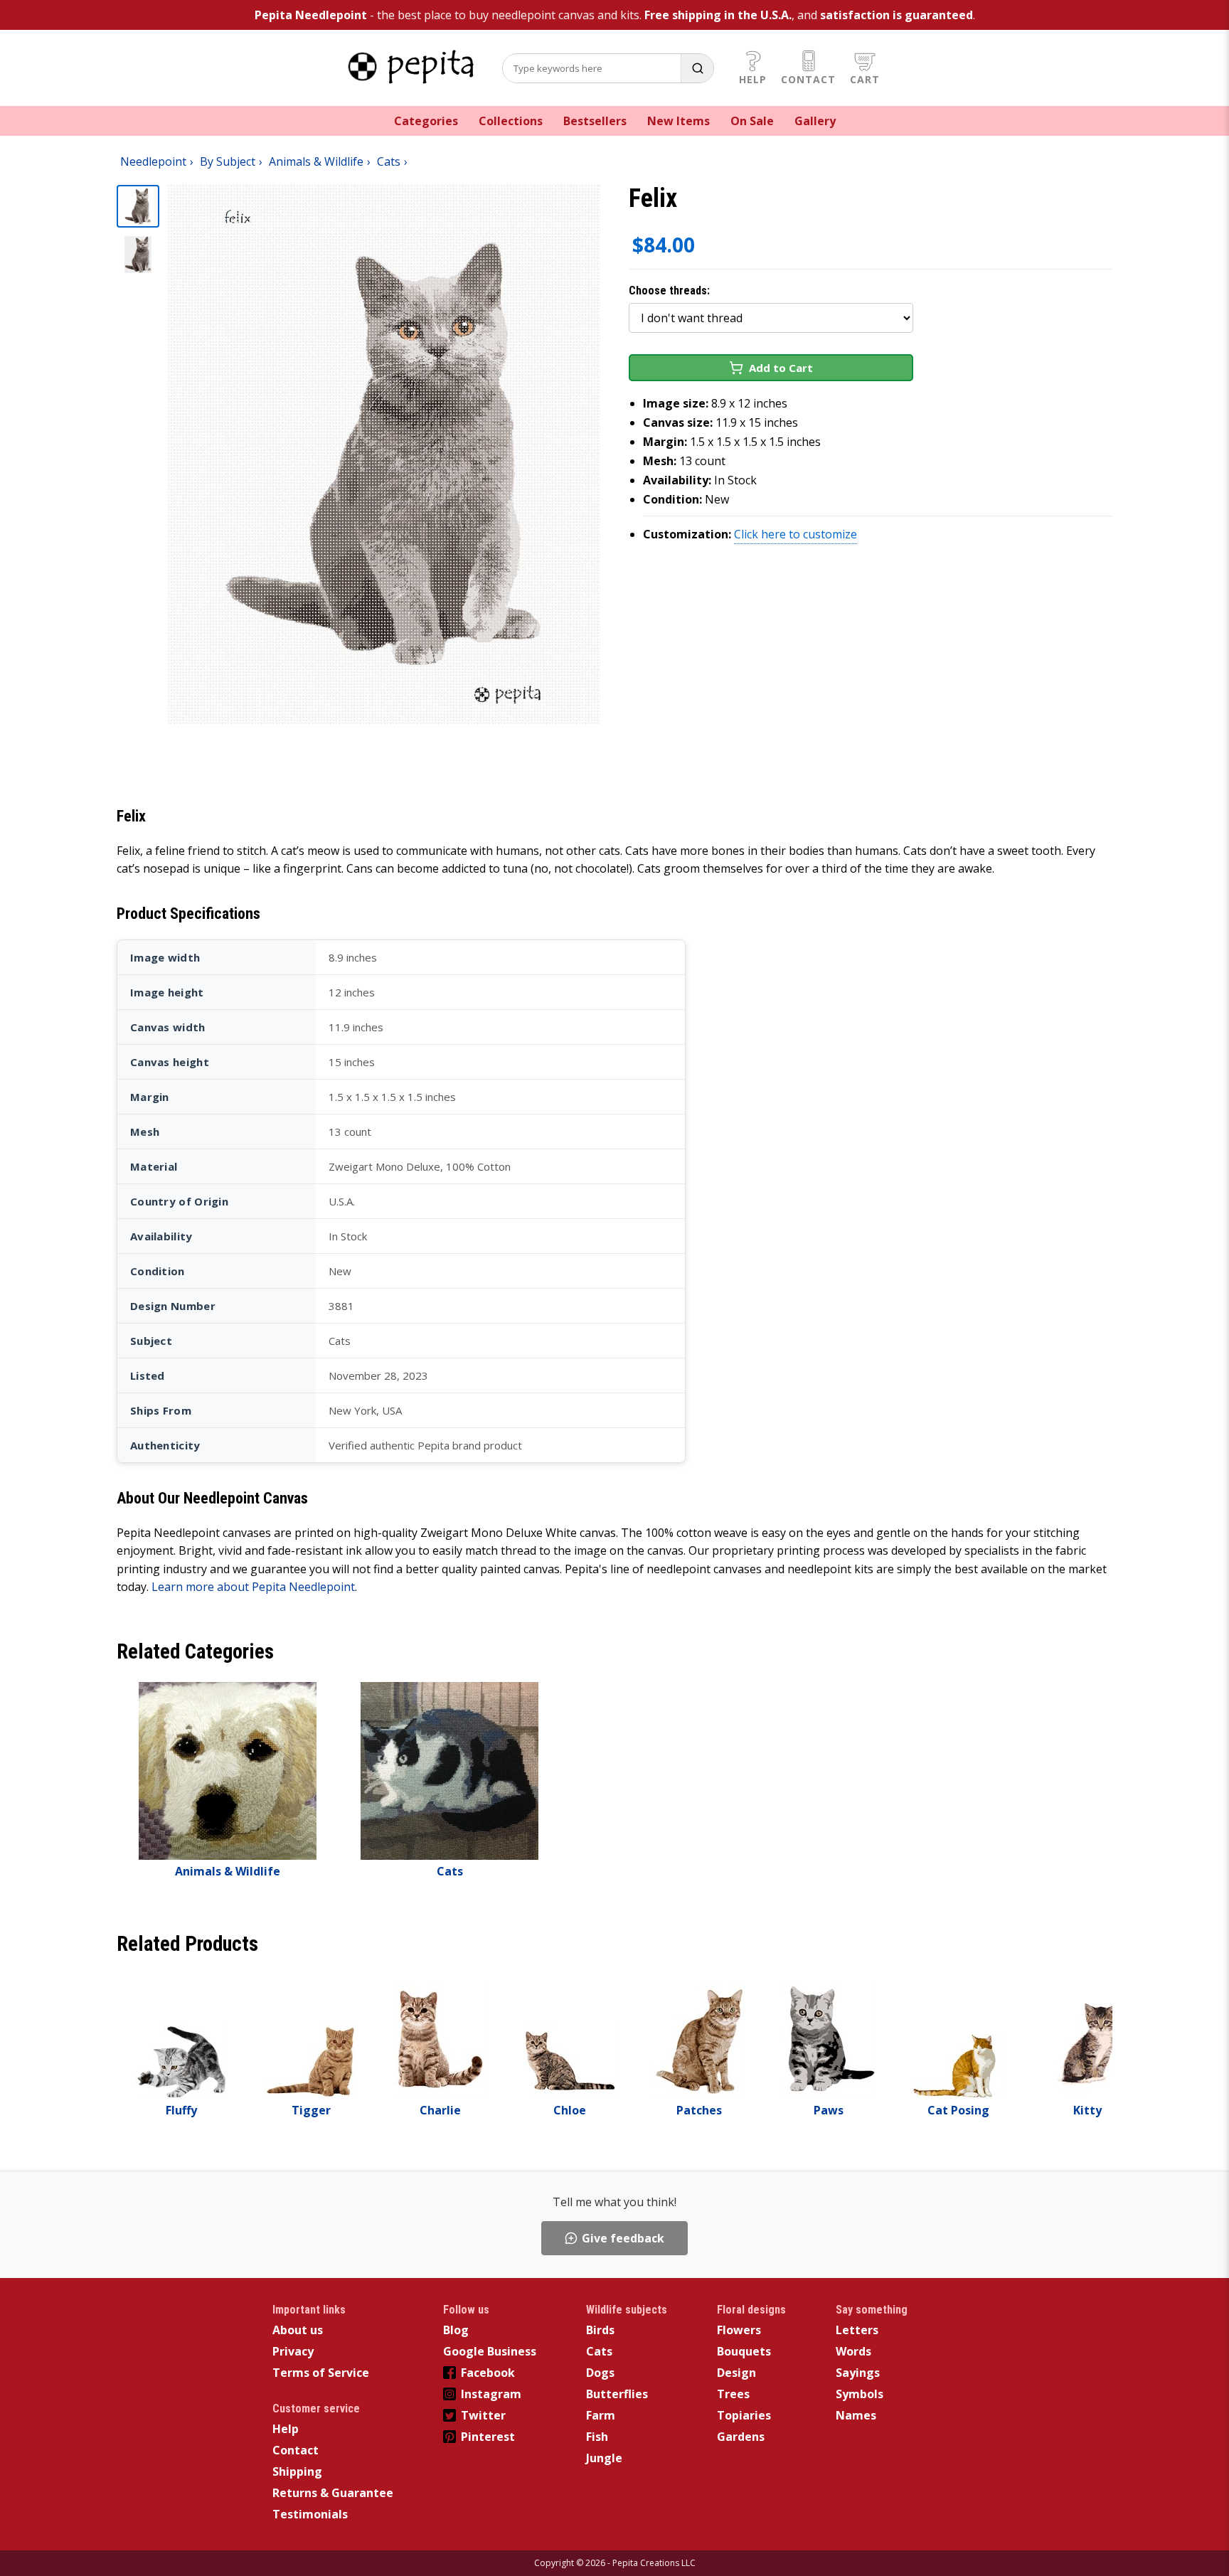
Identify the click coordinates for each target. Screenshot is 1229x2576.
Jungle (604, 2458)
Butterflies (617, 2394)
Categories (426, 121)
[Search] (697, 68)
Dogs (600, 2373)
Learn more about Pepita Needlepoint (253, 1587)
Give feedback (623, 2238)
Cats (599, 2351)
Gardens (741, 2437)
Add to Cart (781, 368)
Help (753, 79)
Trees (733, 2394)
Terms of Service (321, 2373)
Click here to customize (796, 534)
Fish (597, 2437)
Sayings (858, 2373)
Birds (600, 2330)
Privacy (293, 2351)
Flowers (739, 2330)
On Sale (752, 121)
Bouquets (744, 2351)
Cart (865, 79)
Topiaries (744, 2415)
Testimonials (310, 2514)
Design (736, 2373)
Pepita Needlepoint (311, 15)
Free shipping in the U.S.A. (718, 15)
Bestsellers (595, 121)
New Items (679, 121)
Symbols (860, 2394)
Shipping (297, 2471)
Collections (511, 121)
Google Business (490, 2351)
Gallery (815, 121)
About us (298, 2330)
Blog (456, 2330)
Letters (857, 2330)
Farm (601, 2415)
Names (856, 2415)
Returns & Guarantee (333, 2493)
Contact (808, 79)
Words (853, 2351)
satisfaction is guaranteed (897, 15)
